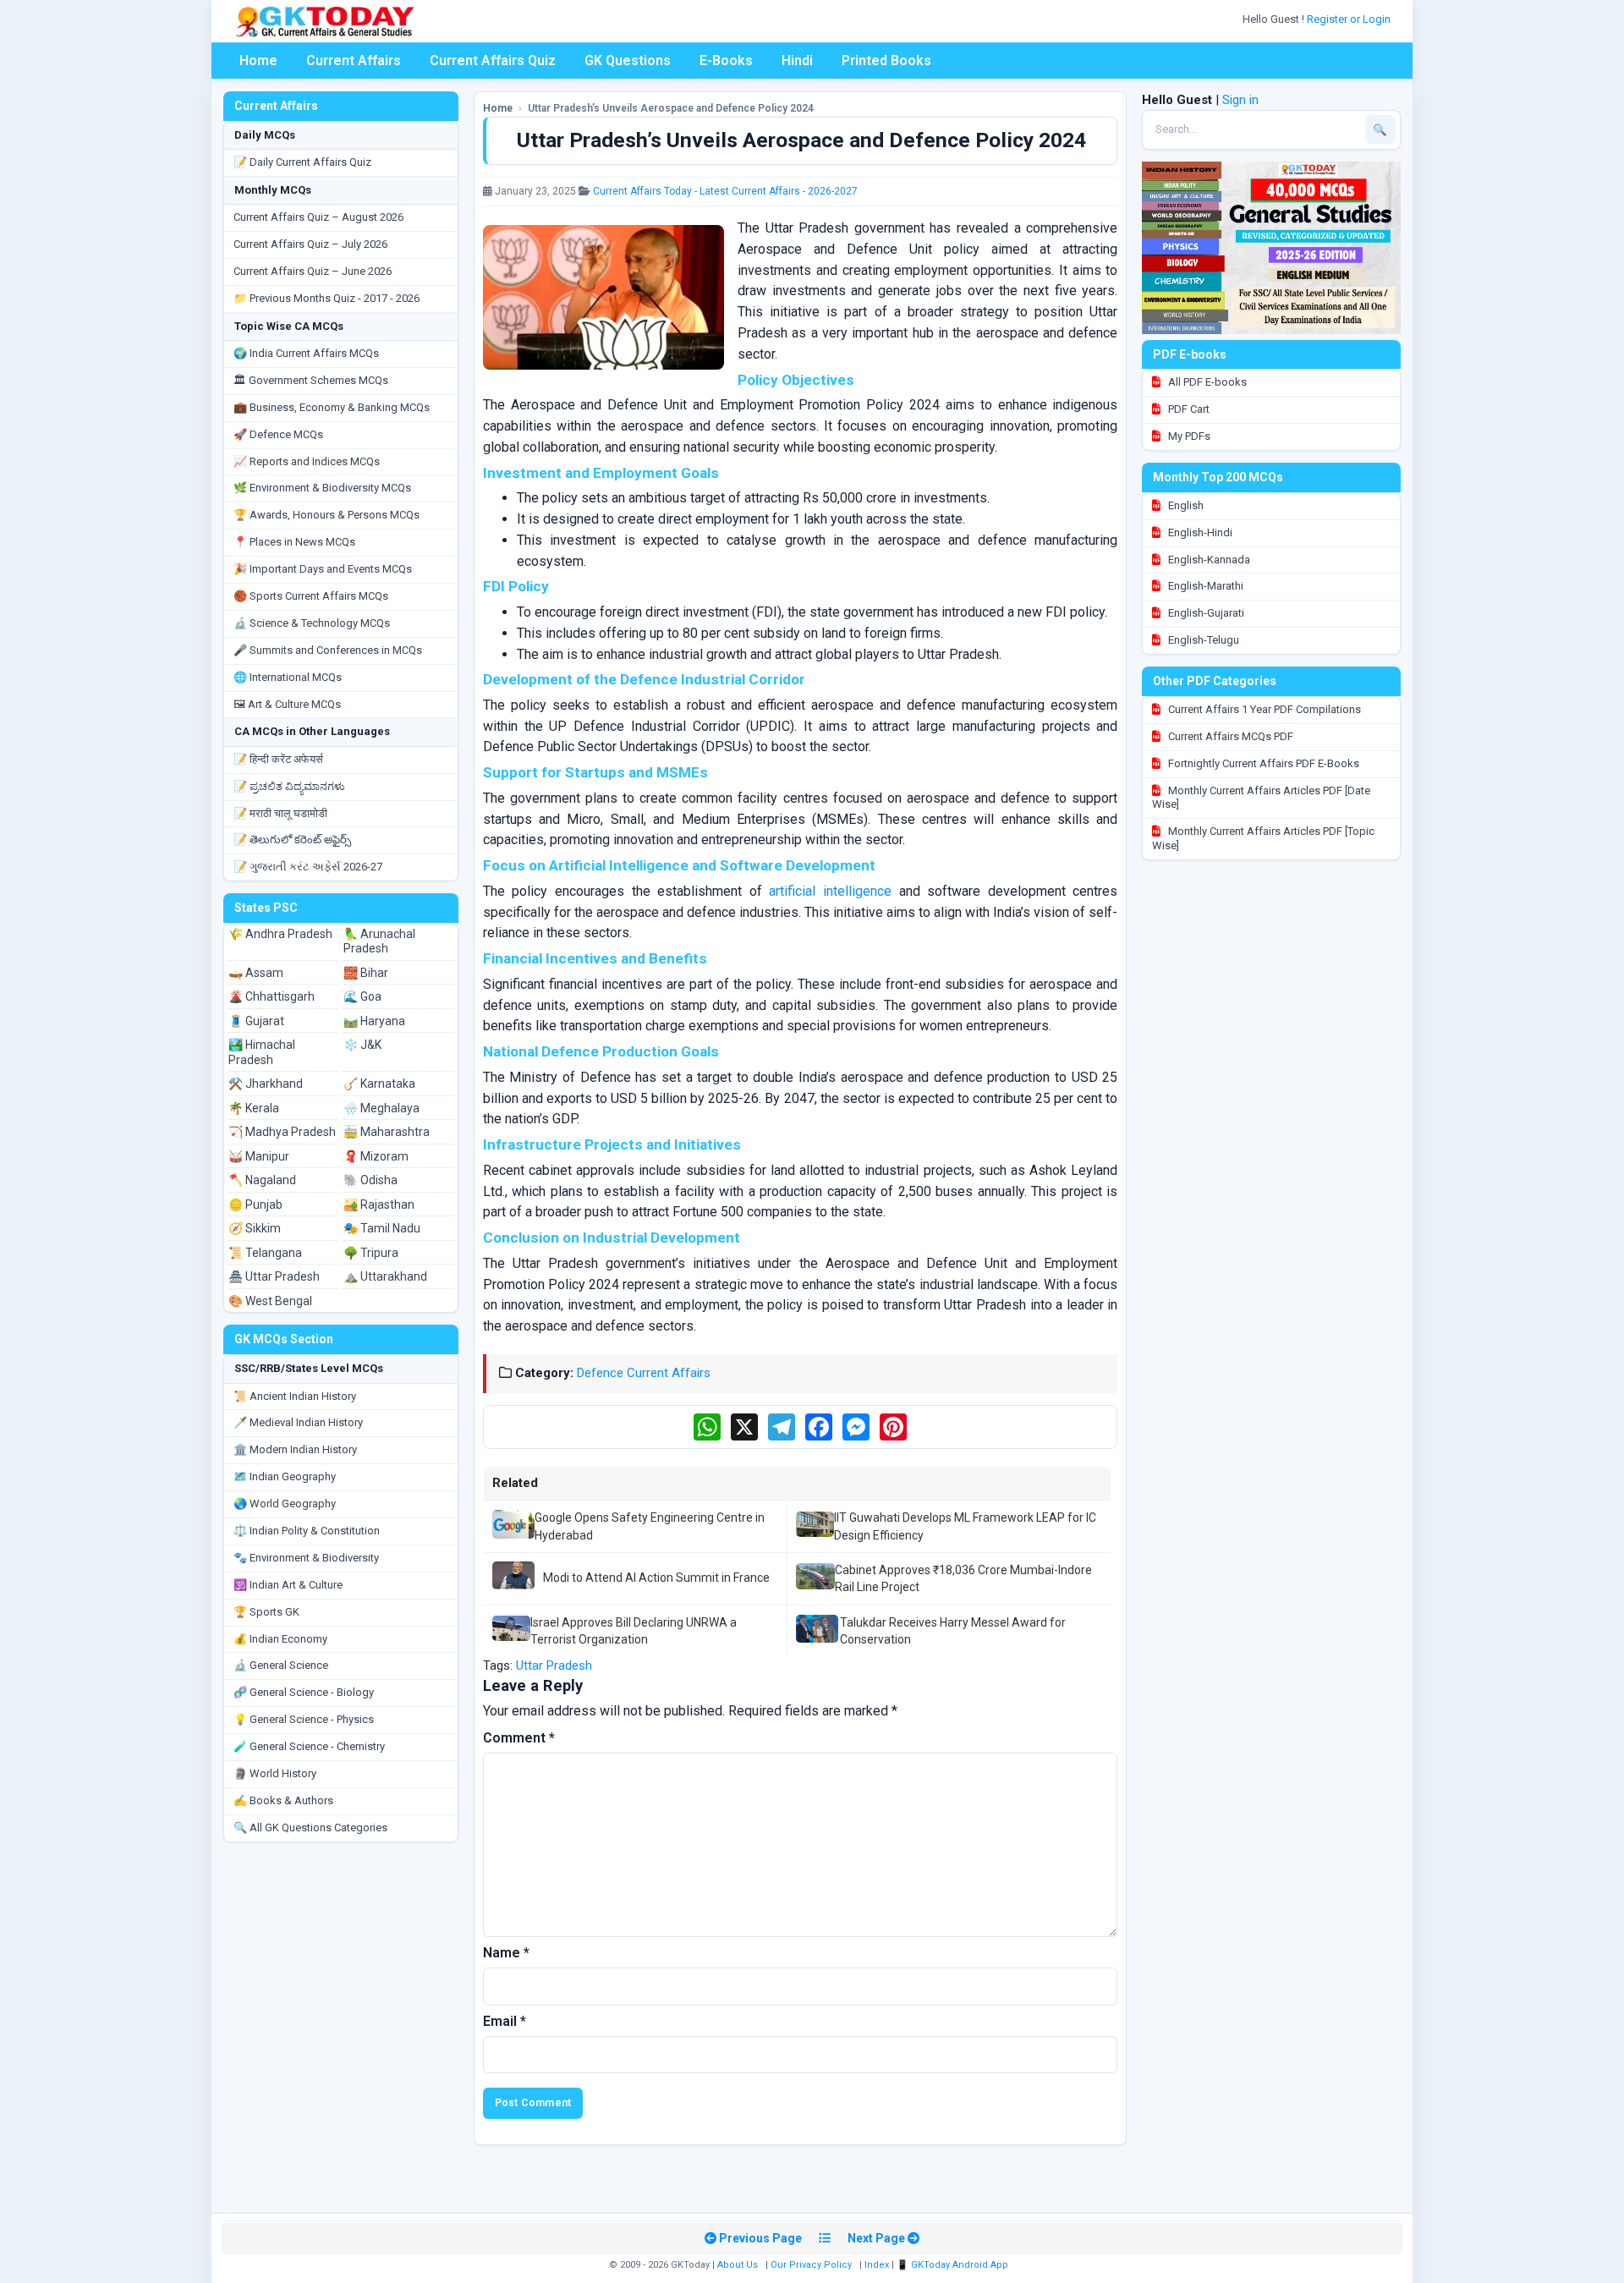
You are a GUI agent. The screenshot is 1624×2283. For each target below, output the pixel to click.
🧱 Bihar (366, 973)
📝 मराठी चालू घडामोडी (280, 813)
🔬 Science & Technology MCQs (312, 623)
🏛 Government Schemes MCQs (311, 380)
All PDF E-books (1206, 382)
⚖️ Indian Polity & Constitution (307, 1531)
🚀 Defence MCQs (278, 434)
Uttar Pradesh (554, 1666)
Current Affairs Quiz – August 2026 (318, 217)
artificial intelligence (830, 891)
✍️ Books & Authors (283, 1800)
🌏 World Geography (285, 1504)
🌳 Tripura (371, 1253)
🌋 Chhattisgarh (272, 996)
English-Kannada (1208, 560)
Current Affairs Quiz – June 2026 (313, 271)
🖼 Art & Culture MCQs (287, 704)
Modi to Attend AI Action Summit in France (656, 1578)
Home (258, 60)
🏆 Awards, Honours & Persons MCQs (326, 515)
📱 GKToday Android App (954, 2265)
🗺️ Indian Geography (285, 1476)
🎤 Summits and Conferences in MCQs (328, 650)
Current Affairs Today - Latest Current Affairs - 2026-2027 (725, 191)
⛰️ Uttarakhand (385, 1276)
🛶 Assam (256, 973)
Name (506, 1953)
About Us (738, 2265)
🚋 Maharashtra (387, 1132)
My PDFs (1188, 436)
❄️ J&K (362, 1045)
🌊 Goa (362, 996)
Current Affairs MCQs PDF (1229, 736)
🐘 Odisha (370, 1180)
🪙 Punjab (255, 1205)
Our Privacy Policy (811, 2265)
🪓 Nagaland (262, 1180)
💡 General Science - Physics (304, 1719)
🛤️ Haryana (374, 1021)
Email (505, 2021)
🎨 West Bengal (270, 1301)
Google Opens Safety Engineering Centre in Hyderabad (650, 1526)
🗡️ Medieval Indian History (298, 1422)
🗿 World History (275, 1773)
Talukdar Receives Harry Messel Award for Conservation (953, 1631)
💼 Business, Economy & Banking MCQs (332, 407)
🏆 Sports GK (266, 1612)
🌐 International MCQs (288, 677)
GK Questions (628, 60)
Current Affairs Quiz (493, 60)
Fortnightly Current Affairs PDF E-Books (1262, 763)
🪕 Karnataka (379, 1084)
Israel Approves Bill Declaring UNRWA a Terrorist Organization (634, 1631)
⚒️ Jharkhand (266, 1084)
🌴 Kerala (254, 1108)
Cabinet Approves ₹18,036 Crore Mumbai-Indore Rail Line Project (963, 1578)
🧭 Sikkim (255, 1228)
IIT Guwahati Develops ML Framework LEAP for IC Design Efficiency (965, 1526)
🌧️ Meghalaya (381, 1108)
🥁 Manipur (259, 1156)
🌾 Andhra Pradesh (280, 934)
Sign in (1240, 100)
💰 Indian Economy (280, 1639)
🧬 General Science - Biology (304, 1692)
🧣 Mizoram (376, 1156)
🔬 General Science (281, 1665)
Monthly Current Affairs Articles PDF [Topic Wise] (1263, 838)
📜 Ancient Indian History (295, 1396)
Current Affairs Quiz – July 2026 (310, 244)
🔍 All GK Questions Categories (310, 1827)
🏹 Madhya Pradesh (282, 1132)
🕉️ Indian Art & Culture (288, 1585)
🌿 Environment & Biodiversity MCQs (322, 488)
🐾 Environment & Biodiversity (306, 1558)
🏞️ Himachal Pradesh (262, 1052)
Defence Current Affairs (644, 1373)
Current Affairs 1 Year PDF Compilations (1263, 709)
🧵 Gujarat (256, 1021)
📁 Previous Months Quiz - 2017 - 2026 (326, 298)
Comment (519, 1738)
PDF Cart (1188, 409)
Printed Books (886, 60)
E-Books (726, 60)
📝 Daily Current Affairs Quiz (302, 162)
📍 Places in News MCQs (294, 542)
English (1185, 505)
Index (877, 2265)
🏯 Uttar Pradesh (274, 1276)
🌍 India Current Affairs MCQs (306, 353)
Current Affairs (354, 60)
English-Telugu (1202, 640)
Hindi (797, 60)
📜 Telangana (265, 1253)
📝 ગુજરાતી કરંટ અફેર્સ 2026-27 (308, 867)
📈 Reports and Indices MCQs (307, 461)
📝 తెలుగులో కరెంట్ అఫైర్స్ (292, 840)
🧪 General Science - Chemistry (309, 1746)
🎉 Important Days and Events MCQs (323, 569)
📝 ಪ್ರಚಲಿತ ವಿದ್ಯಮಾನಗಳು (289, 786)
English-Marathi (1204, 586)
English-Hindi (1199, 532)
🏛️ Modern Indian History (295, 1449)
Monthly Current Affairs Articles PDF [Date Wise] (1261, 798)
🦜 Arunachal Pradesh (379, 941)
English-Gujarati (1205, 613)
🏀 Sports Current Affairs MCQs (311, 596)
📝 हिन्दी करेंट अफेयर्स (278, 759)
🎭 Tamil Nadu (382, 1228)
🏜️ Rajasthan (379, 1205)
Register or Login (1350, 19)
